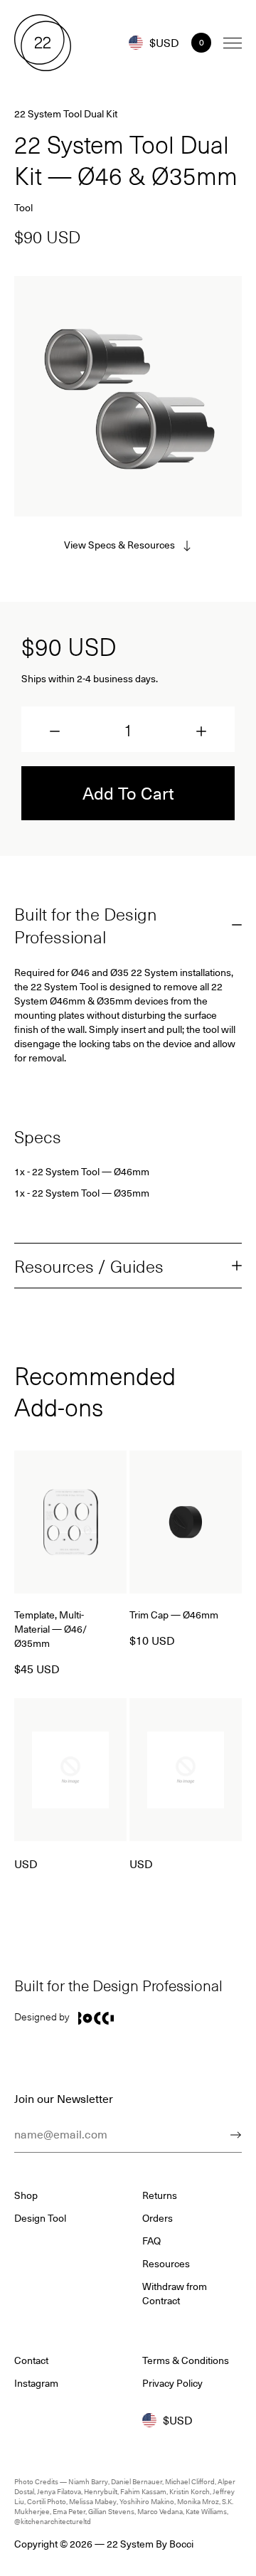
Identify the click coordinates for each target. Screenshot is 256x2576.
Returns (160, 2195)
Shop (26, 2195)
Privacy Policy (172, 2383)
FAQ (151, 2241)
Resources (166, 2264)
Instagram (36, 2383)
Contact (31, 2360)
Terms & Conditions (186, 2360)
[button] (55, 731)
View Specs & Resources (119, 545)
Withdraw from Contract (175, 2294)
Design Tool (40, 2218)
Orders (158, 2218)
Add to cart (128, 793)
